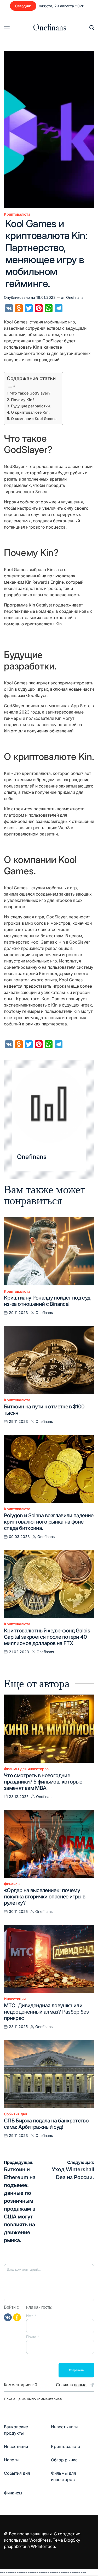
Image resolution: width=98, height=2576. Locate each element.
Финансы (12, 1884)
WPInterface (43, 2546)
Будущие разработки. (31, 406)
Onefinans (50, 27)
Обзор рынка (64, 2460)
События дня (16, 2114)
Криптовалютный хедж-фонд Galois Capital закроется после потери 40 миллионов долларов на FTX (47, 1637)
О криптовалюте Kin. (30, 412)
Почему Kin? (23, 400)
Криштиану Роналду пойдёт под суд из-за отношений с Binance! (47, 1301)
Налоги (11, 2460)
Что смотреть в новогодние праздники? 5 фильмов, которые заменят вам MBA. (43, 1782)
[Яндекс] (17, 2317)
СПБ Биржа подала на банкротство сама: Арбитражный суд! (46, 2124)
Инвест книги (64, 2427)
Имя (31, 2316)
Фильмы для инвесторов (26, 1769)
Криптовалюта (17, 214)
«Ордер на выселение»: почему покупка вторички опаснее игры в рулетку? (45, 1897)
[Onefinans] (49, 1105)
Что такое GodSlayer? (30, 393)
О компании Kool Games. (34, 419)
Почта (32, 2337)
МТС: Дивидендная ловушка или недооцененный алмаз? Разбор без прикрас (46, 2012)
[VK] (8, 2317)
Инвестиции (15, 1999)
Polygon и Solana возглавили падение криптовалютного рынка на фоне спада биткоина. (49, 1522)
